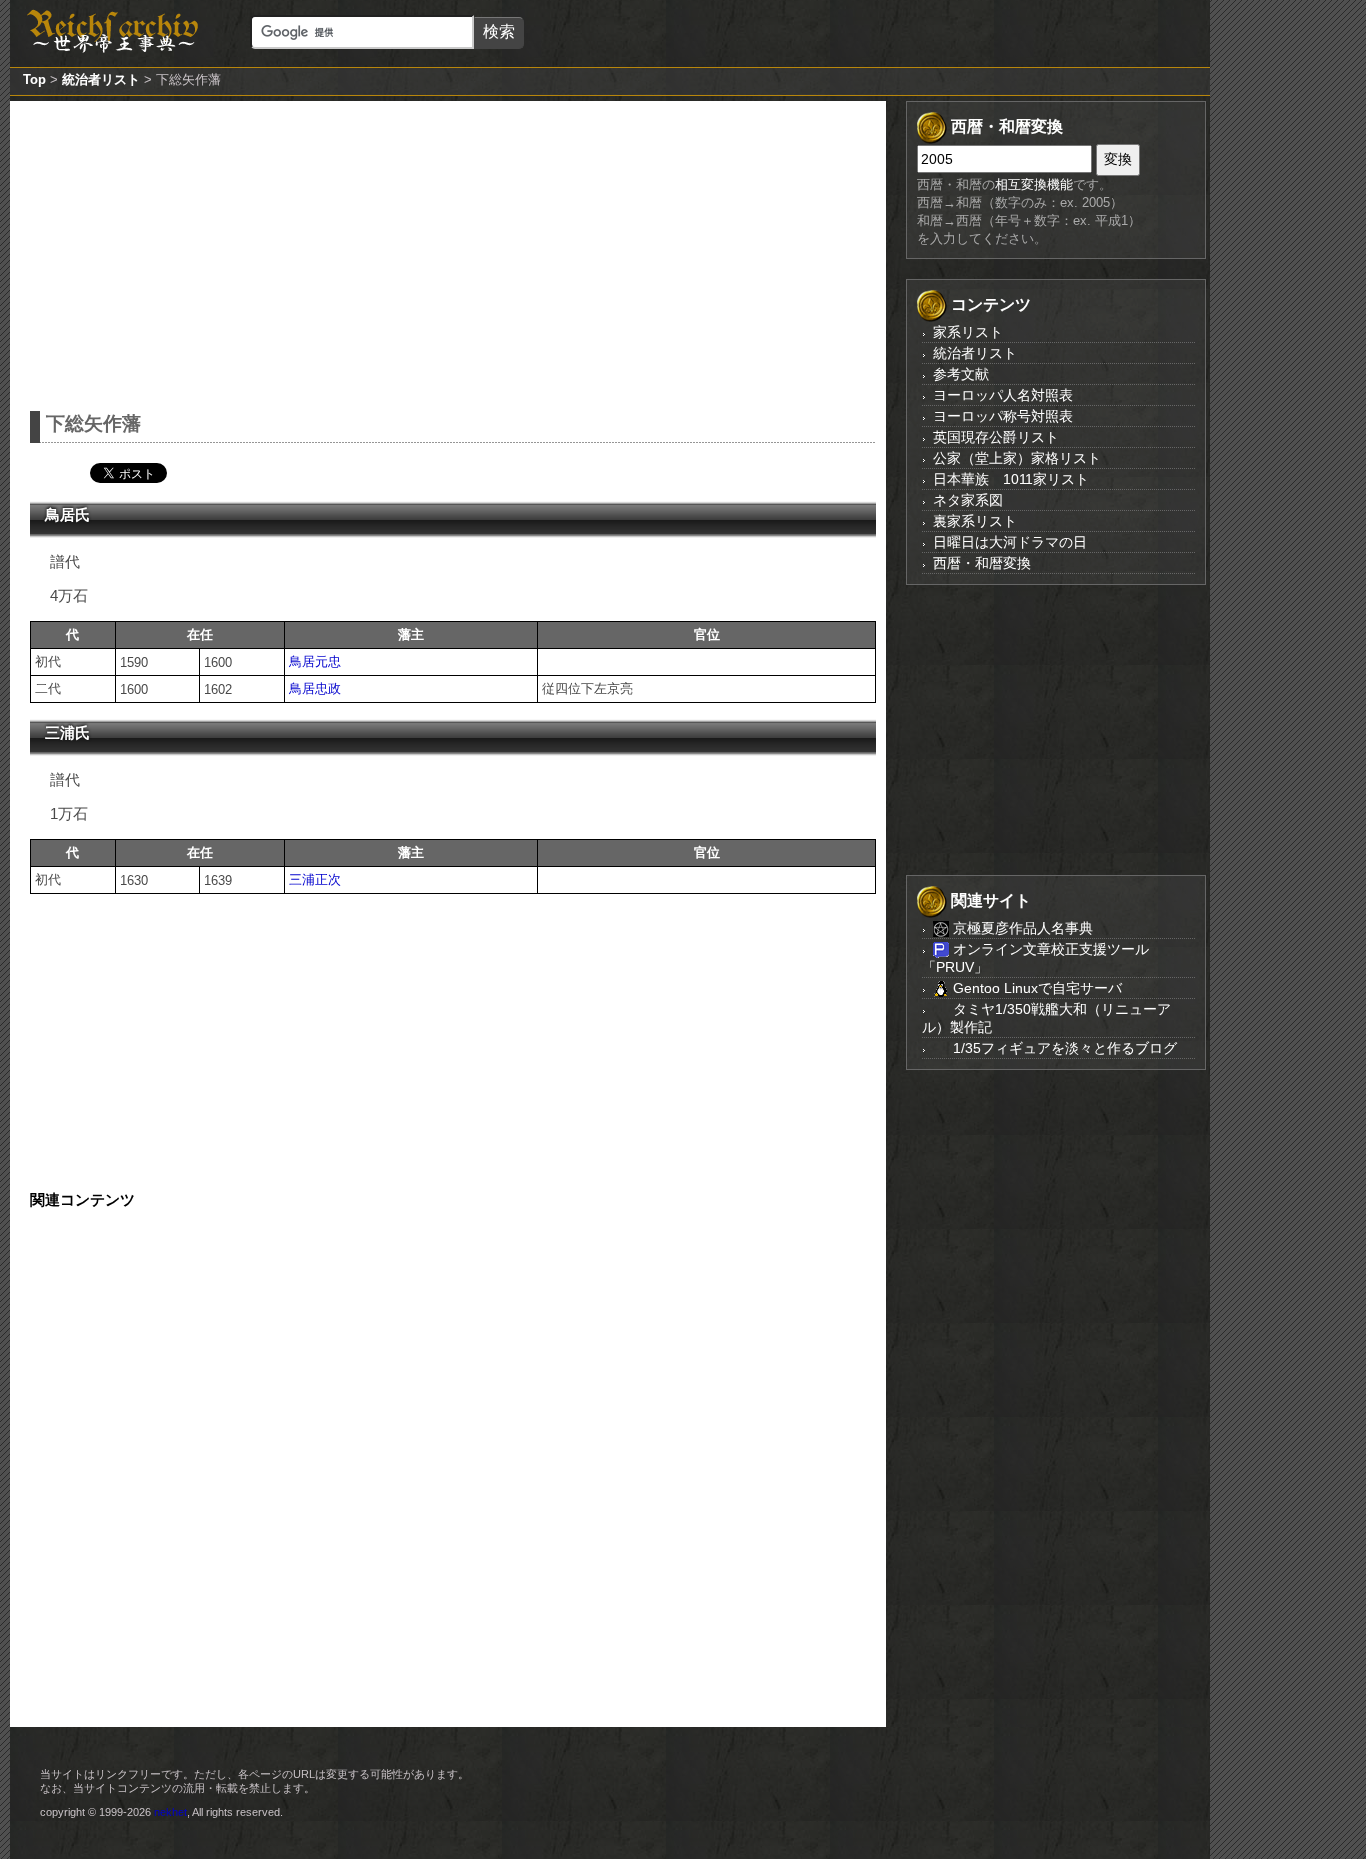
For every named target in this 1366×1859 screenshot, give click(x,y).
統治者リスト (101, 79)
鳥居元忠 (315, 661)
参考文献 (961, 374)
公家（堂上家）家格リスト (1017, 458)
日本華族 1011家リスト (1011, 479)
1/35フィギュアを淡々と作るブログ (1063, 1048)
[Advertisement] (453, 251)
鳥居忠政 (315, 688)
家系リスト (968, 332)
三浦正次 (315, 879)
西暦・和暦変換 (982, 563)
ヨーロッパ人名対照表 (1003, 395)
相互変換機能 (1034, 184)
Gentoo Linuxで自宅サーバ (1035, 988)
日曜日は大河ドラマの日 (1010, 542)
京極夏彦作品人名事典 (1021, 928)
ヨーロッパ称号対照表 (1003, 416)
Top (34, 79)
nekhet (170, 1812)
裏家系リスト (975, 521)
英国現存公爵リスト (996, 437)
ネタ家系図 (968, 500)
